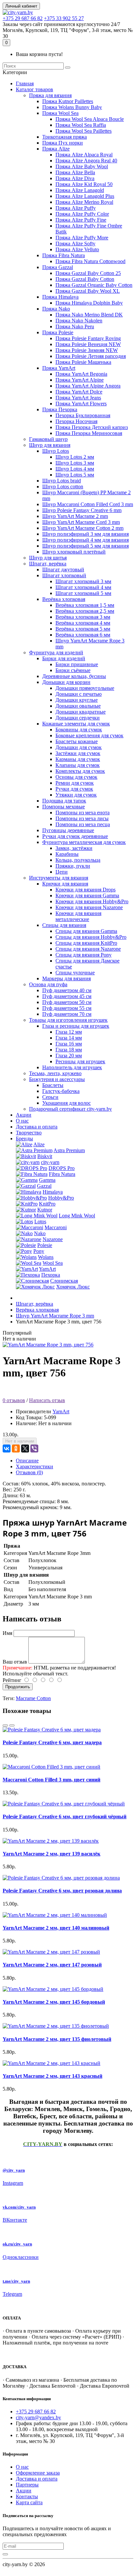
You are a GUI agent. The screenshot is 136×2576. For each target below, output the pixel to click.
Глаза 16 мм (69, 1044)
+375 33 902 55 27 (64, 18)
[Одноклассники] (16, 1449)
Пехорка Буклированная (83, 415)
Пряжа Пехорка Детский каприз (92, 427)
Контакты (27, 2496)
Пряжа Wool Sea (60, 113)
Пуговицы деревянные (68, 830)
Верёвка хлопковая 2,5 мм (85, 611)
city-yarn (50, 1162)
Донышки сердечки (78, 718)
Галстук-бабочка (61, 1091)
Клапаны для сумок (78, 765)
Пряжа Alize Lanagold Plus (85, 196)
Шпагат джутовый (63, 569)
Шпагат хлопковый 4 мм (83, 587)
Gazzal (44, 1186)
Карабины (67, 854)
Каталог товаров (34, 89)
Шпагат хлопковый (64, 575)
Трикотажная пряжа (65, 137)
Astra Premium (69, 1150)
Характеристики (34, 1466)
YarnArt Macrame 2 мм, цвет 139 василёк (51, 1854)
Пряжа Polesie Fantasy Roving (88, 338)
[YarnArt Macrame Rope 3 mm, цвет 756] (48, 1345)
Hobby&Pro (61, 1198)
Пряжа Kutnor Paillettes (68, 101)
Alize (39, 1144)
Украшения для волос (67, 1103)
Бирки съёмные (73, 670)
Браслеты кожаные (77, 741)
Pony (39, 1251)
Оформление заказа (38, 2473)
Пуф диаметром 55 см (67, 1008)
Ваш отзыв (15, 1662)
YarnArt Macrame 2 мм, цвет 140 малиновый (56, 1928)
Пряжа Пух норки (63, 143)
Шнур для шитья (48, 558)
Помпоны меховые (64, 807)
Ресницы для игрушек (80, 1061)
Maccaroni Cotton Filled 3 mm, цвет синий (51, 1780)
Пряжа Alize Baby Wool (82, 166)
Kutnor (45, 1210)
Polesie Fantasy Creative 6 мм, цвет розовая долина (62, 1891)
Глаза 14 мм (69, 1038)
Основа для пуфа (48, 984)
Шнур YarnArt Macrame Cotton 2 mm (83, 528)
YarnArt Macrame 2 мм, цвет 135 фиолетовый (57, 2039)
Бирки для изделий (64, 658)
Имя (7, 1633)
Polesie (45, 1245)
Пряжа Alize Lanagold (80, 190)
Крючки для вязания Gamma (87, 895)
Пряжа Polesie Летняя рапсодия (91, 356)
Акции (24, 1115)
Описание (27, 1461)
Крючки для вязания (65, 884)
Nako (40, 1233)
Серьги (50, 1097)
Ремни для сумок (75, 783)
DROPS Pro (62, 1168)
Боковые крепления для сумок (89, 735)
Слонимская (64, 1281)
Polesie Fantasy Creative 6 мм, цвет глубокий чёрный (65, 1817)
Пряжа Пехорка (60, 409)
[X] (25, 1449)
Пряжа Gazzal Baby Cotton (85, 279)
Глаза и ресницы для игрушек (76, 1026)
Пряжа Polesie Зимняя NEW (87, 350)
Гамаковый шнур (48, 439)
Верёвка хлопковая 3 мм (83, 617)
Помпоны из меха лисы (82, 818)
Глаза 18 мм (69, 1050)
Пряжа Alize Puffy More (82, 238)
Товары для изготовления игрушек (68, 1020)
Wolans (46, 1257)
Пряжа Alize (56, 149)
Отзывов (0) (29, 1472)
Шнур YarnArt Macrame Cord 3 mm (81, 522)
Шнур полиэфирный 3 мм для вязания (85, 534)
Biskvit (45, 1156)
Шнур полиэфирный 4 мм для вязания (85, 540)
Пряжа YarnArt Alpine (80, 380)
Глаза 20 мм (69, 1056)
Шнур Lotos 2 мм (75, 457)
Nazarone (53, 1239)
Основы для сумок (76, 777)
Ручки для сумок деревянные (75, 836)
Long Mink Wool (77, 1216)
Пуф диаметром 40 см (67, 990)
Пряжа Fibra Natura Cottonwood (90, 261)
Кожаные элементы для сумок (76, 724)
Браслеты (53, 1085)
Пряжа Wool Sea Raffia (81, 125)
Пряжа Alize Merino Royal (84, 202)
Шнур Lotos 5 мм (75, 475)
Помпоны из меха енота (83, 813)
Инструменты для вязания (59, 878)
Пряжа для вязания (50, 95)
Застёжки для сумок (78, 753)
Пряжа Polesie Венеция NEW (88, 344)
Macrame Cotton (33, 1698)
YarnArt (47, 1269)
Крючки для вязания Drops (85, 890)
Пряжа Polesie (58, 332)
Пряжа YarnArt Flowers (81, 404)
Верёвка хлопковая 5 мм (83, 629)
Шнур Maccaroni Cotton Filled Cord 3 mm (88, 504)
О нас (22, 1121)
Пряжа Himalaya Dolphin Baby (89, 303)
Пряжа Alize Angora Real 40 (86, 161)
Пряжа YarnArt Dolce (79, 392)
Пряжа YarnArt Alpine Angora (88, 386)
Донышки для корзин (66, 682)
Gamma (47, 1180)
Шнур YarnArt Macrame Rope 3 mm (55, 1316)
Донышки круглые (77, 700)
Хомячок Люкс (73, 1287)
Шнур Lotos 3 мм (75, 463)
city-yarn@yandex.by (38, 2417)
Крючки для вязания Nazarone (89, 907)
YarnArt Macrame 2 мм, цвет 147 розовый (52, 1965)
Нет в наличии (20, 1441)
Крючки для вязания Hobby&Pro (92, 901)
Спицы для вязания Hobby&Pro (91, 937)
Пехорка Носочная (76, 421)
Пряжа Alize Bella (75, 172)
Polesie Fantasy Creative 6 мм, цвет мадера (52, 1742)
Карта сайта (29, 2502)
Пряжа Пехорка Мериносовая (89, 433)
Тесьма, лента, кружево (55, 1073)
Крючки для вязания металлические (78, 916)
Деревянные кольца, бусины (74, 676)
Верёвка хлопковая (64, 599)
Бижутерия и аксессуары (57, 1079)
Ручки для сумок (74, 789)
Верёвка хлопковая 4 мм (83, 623)
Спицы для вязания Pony (84, 955)
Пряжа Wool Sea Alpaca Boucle (90, 119)
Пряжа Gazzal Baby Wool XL (88, 291)
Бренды (24, 1139)
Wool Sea (53, 1263)
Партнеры (27, 2485)
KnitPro (47, 1204)
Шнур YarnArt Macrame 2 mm (75, 516)
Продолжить (18, 1687)
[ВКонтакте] (7, 1449)
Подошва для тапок (64, 801)
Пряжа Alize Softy (75, 244)
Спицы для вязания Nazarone (88, 949)
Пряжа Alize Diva (75, 178)
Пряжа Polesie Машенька (83, 362)
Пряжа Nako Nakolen (79, 321)
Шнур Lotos (56, 451)
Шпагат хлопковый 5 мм (83, 593)
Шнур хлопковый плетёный (74, 552)
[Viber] (34, 1449)
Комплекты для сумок (80, 771)
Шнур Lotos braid (62, 481)
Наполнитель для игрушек (72, 1067)
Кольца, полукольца (78, 860)
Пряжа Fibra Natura (64, 255)
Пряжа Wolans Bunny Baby (72, 107)
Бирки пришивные (77, 664)
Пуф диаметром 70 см (67, 1014)
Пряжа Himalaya (60, 297)
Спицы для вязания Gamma (86, 931)
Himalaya (53, 1192)
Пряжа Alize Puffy (76, 208)
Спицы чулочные (75, 973)
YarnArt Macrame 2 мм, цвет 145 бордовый (54, 2002)
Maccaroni (56, 1227)
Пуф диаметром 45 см (67, 996)
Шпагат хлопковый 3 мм (83, 581)
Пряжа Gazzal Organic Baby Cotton (94, 285)
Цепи (62, 872)
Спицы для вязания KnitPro (86, 943)
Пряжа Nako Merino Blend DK (89, 315)
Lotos (40, 1221)
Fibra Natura (62, 1174)
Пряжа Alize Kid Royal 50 (84, 184)
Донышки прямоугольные (85, 688)
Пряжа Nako (56, 309)
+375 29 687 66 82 (23, 18)
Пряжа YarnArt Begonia (81, 374)
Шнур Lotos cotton (63, 487)
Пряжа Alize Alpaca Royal (84, 155)
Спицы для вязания (64, 925)
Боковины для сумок (79, 730)
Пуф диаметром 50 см (67, 1002)
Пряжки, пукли (73, 866)
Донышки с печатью (79, 694)
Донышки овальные (78, 706)
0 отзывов (14, 1400)
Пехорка (51, 1275)
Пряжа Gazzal (58, 267)
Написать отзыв (47, 1400)
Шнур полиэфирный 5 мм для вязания (85, 546)
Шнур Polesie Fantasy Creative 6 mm (82, 510)
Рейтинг (12, 1680)
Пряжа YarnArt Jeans (78, 398)
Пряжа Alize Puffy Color (82, 214)
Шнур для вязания (50, 445)
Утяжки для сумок (76, 795)
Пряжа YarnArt (59, 368)
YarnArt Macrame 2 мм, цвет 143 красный (52, 2076)
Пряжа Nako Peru (75, 326)
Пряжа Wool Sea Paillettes (84, 131)
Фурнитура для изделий (56, 652)
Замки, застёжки (74, 848)
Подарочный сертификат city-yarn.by (70, 1109)
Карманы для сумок (78, 759)
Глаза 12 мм (69, 1032)
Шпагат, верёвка (48, 564)
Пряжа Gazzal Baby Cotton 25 (88, 273)
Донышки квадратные (81, 712)
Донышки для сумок (79, 747)
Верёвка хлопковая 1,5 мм (85, 605)
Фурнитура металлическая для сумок (84, 842)
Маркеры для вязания (67, 978)
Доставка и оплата (37, 1127)
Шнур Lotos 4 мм (75, 469)
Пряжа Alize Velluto (77, 249)
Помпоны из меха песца (83, 824)
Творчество (29, 1133)
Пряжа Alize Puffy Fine (81, 220)
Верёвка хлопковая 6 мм (83, 635)
